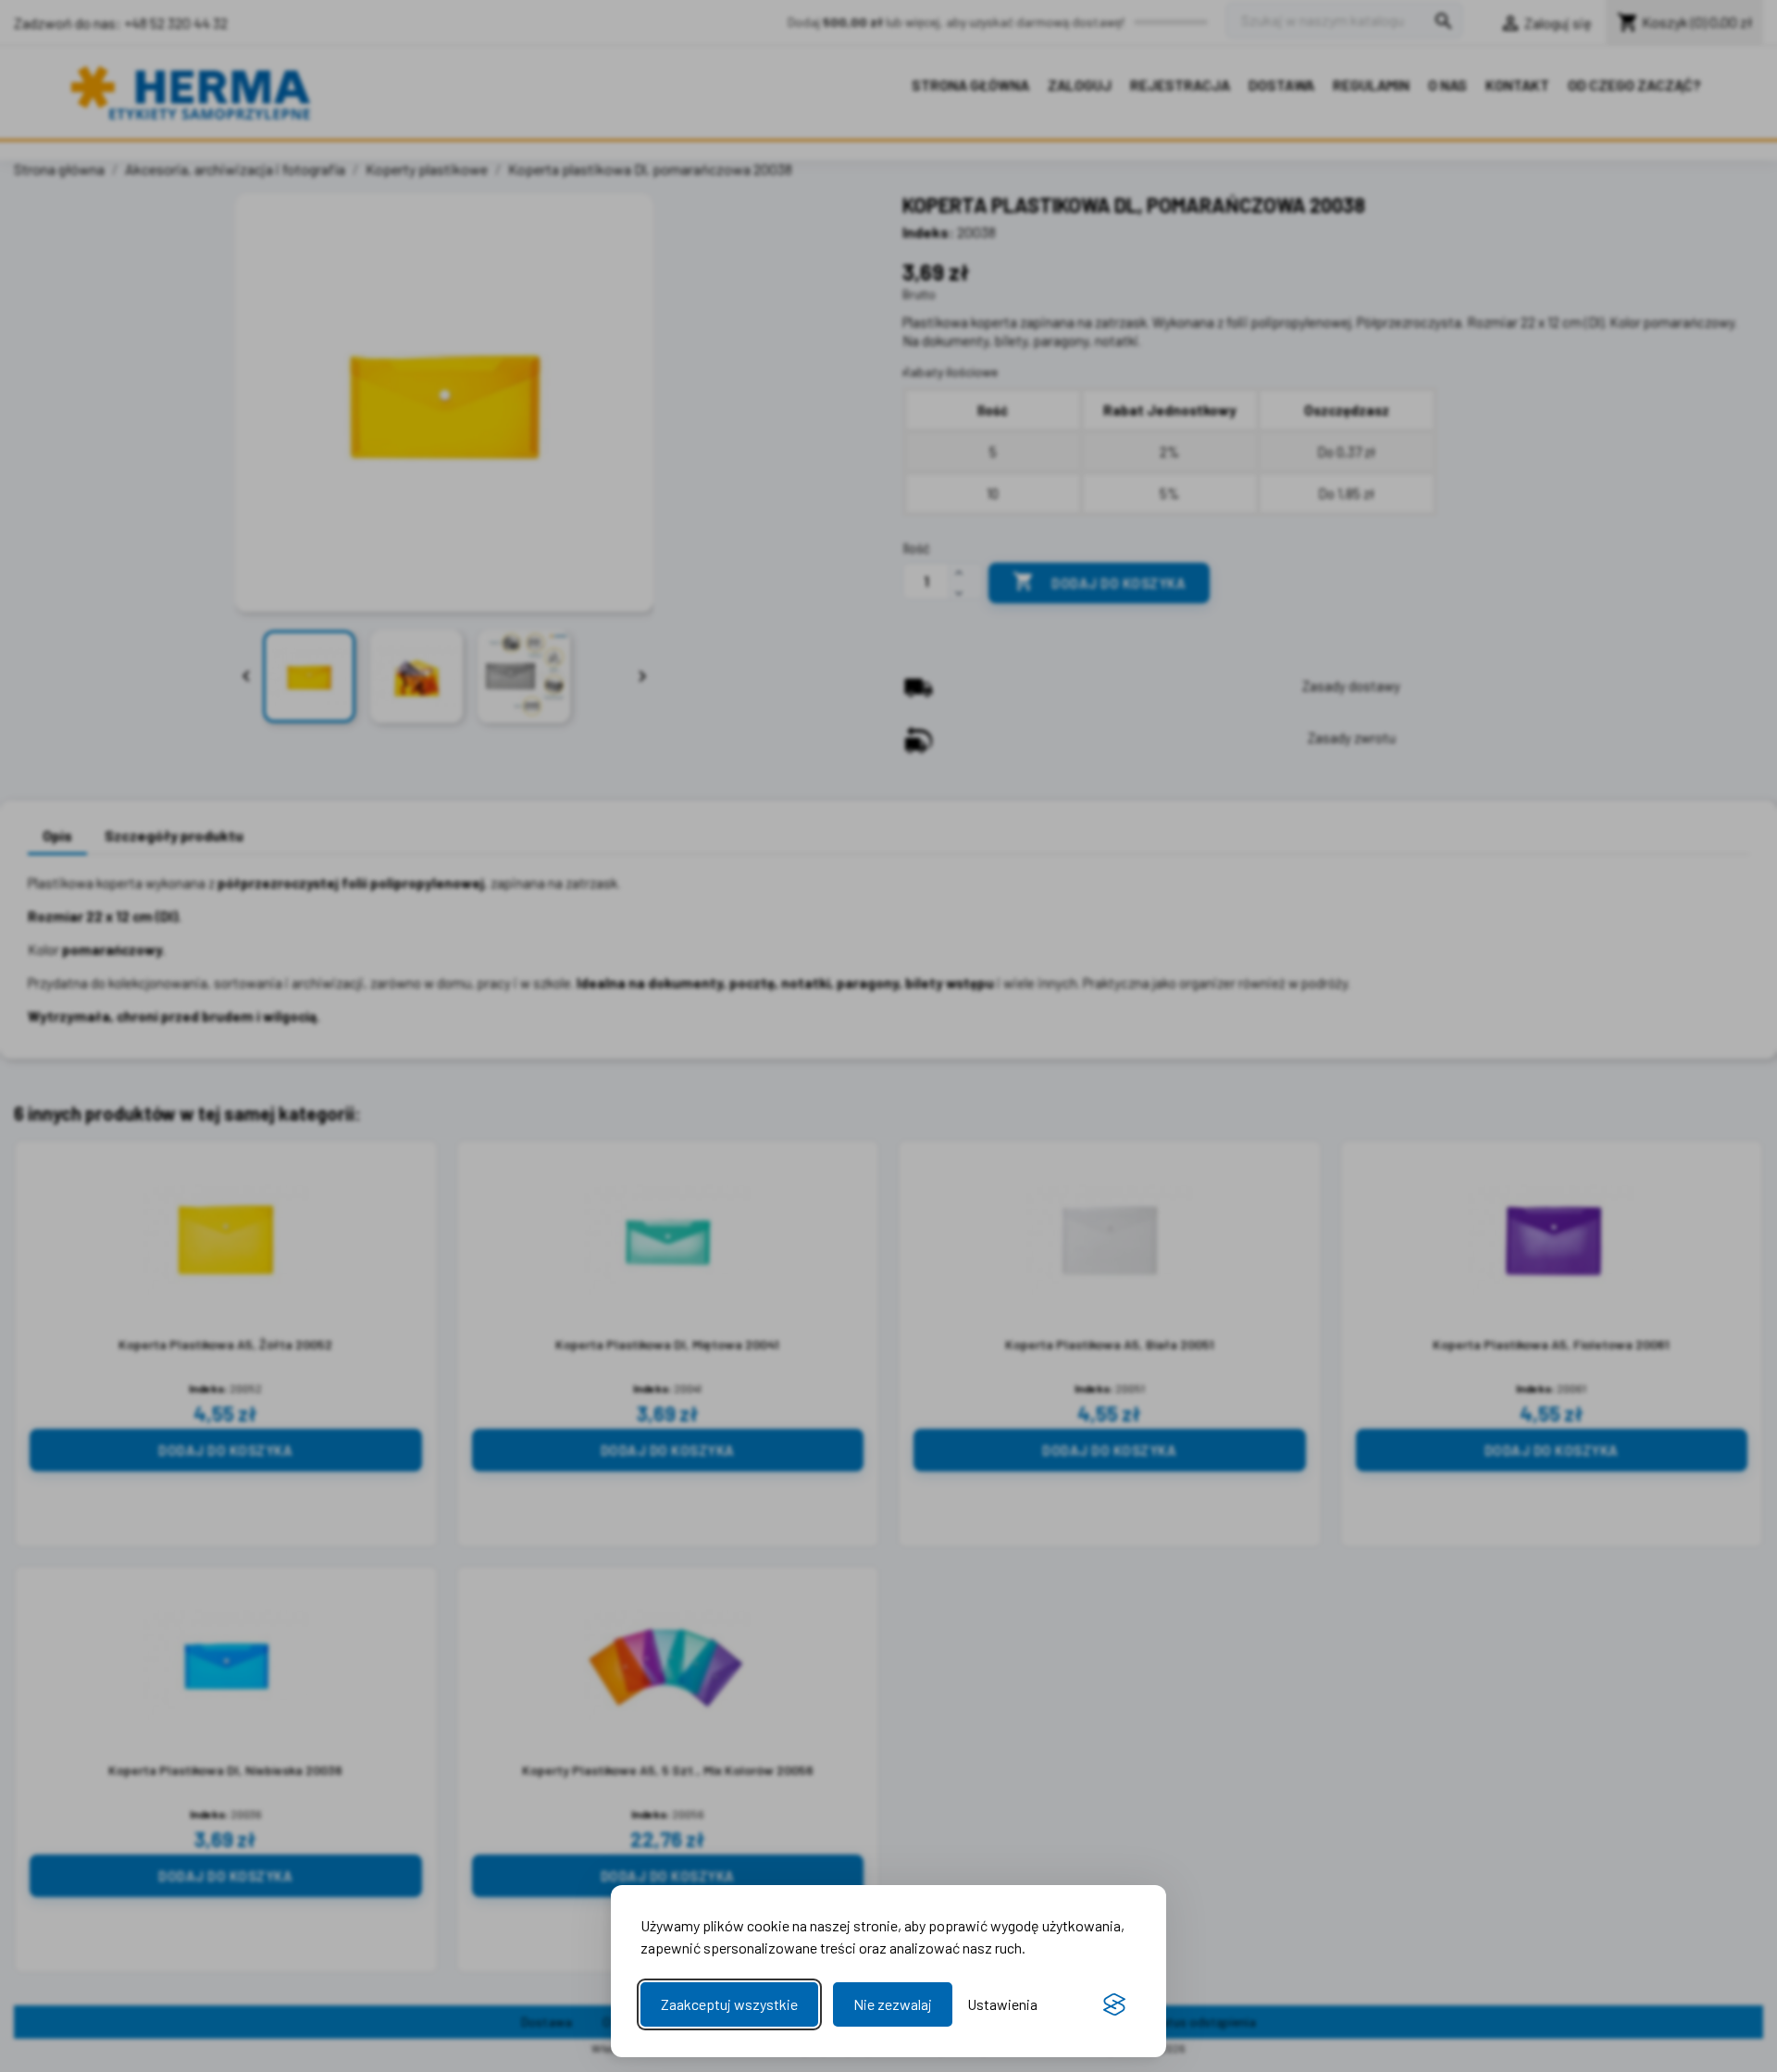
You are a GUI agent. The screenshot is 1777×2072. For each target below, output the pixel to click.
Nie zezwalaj (893, 2004)
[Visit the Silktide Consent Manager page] (1114, 2004)
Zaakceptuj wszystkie (729, 2004)
